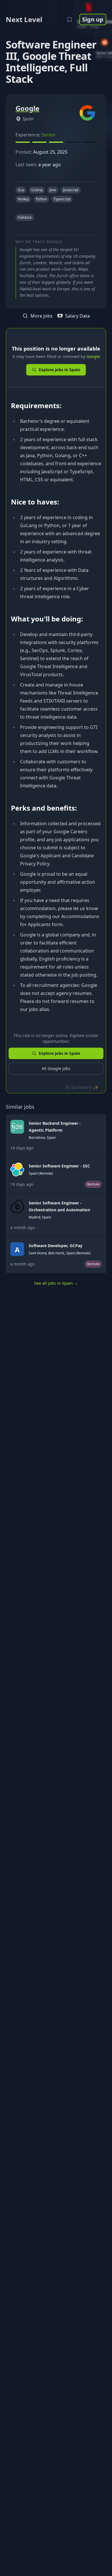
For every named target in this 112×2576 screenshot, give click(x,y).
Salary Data (78, 316)
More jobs (41, 316)
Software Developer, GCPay (56, 1246)
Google (93, 356)
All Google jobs (56, 1068)
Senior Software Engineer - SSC (59, 1166)
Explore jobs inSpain (59, 370)
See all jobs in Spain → (56, 1283)
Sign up (93, 19)
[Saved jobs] (69, 19)
